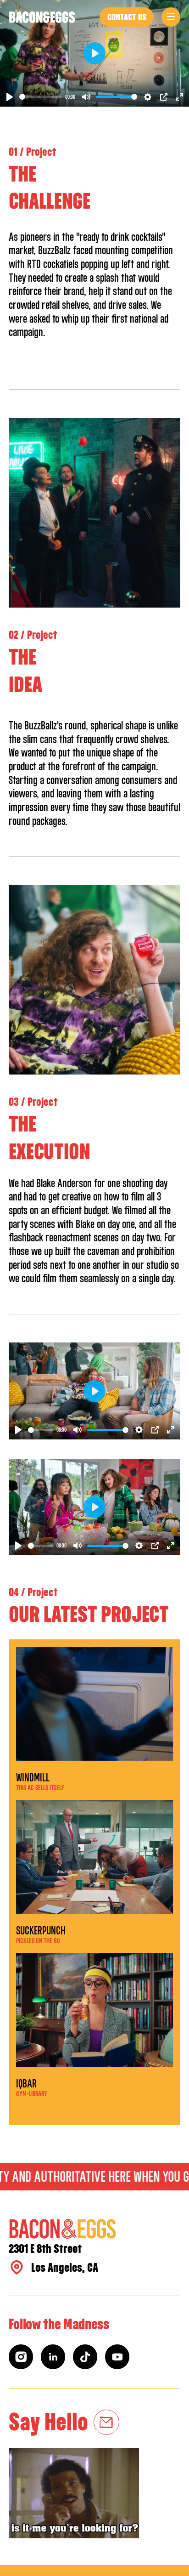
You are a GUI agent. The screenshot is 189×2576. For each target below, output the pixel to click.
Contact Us (127, 17)
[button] (171, 17)
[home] (42, 17)
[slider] (41, 97)
